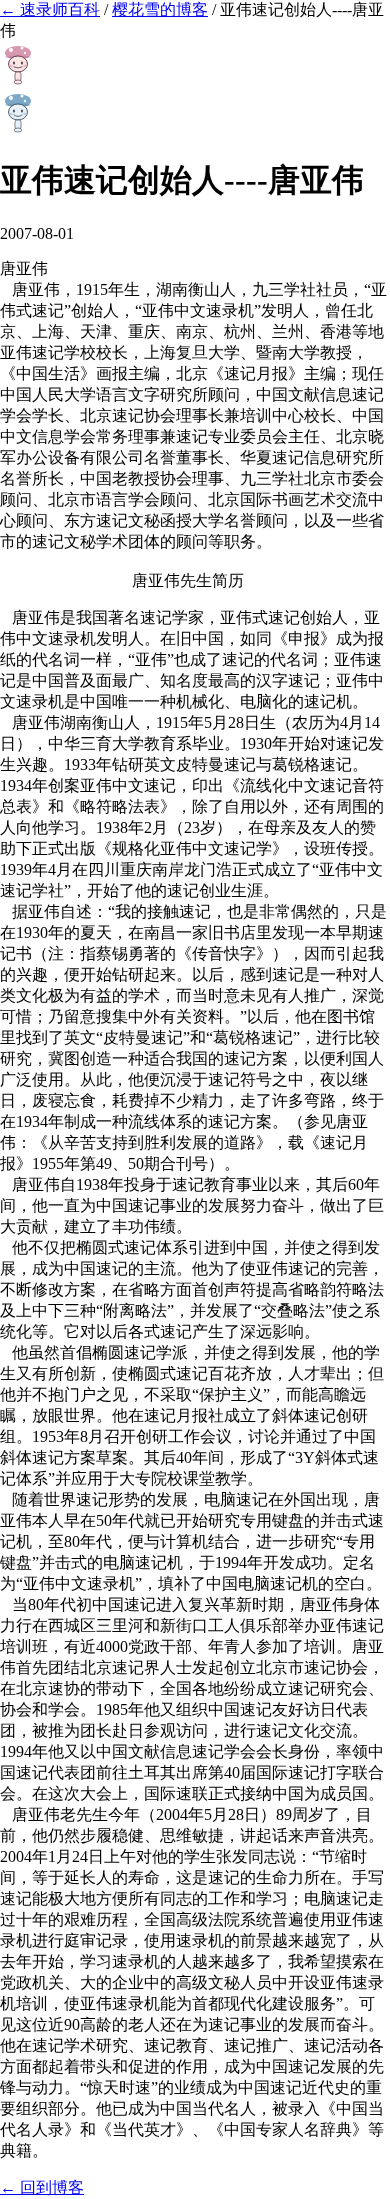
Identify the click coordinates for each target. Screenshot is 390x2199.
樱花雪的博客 (160, 9)
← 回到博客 (42, 2187)
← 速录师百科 (50, 9)
